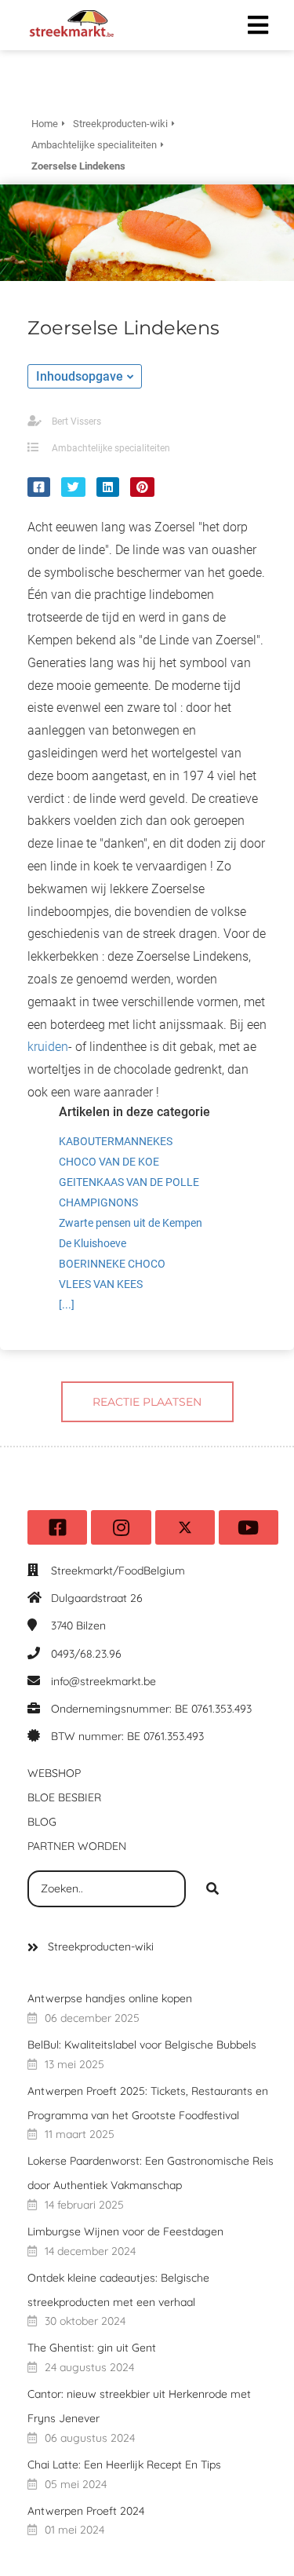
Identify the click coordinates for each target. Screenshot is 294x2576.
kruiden (48, 1047)
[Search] (212, 1889)
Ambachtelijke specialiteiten (111, 448)
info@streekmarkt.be (103, 1681)
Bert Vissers (76, 421)
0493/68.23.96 (86, 1654)
